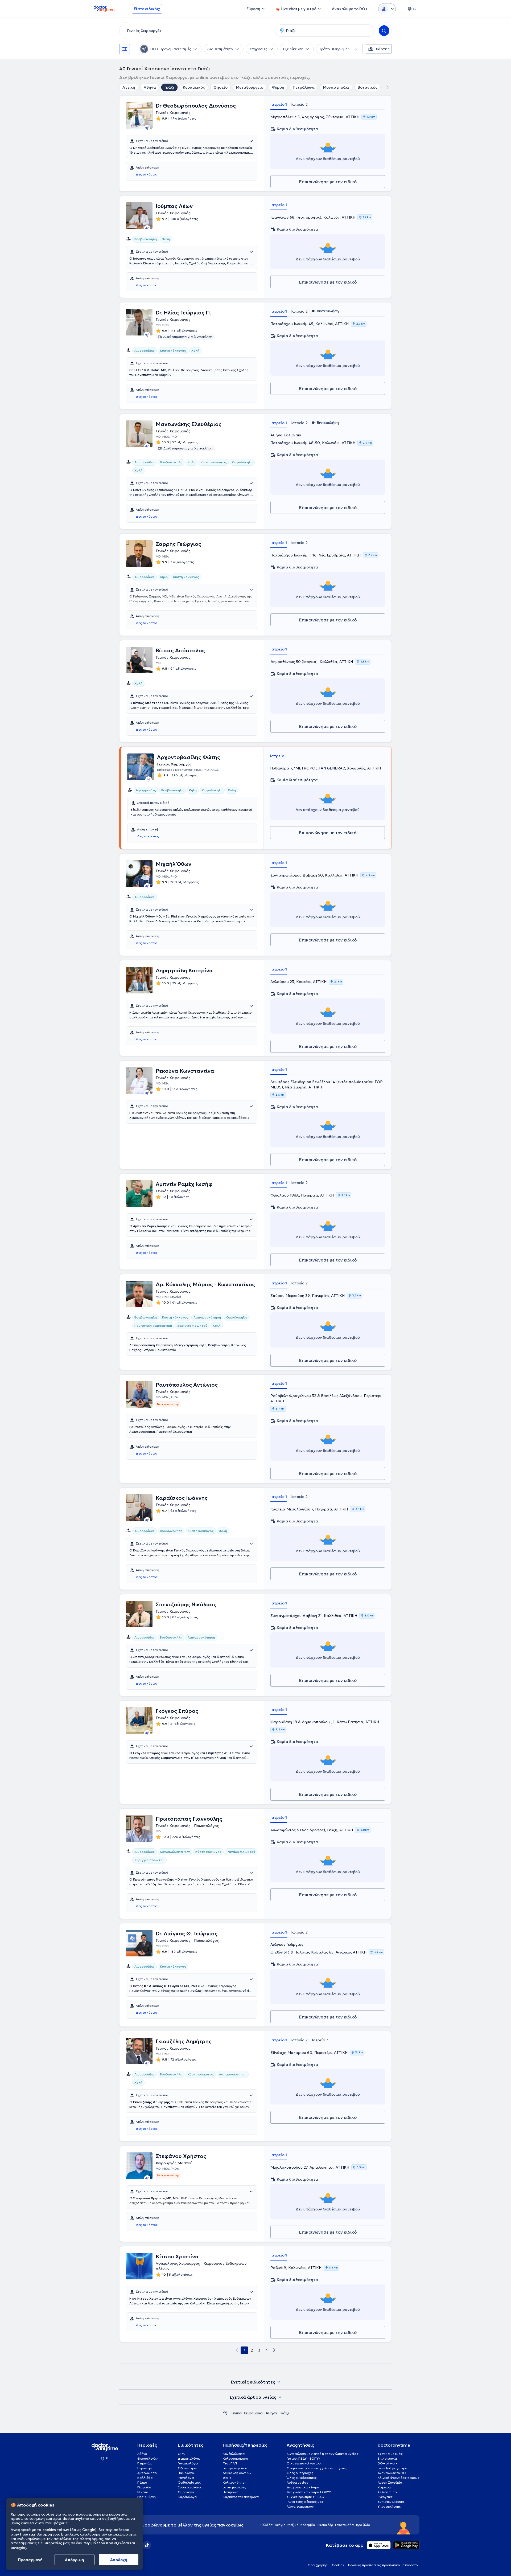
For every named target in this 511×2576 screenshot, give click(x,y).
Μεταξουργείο (250, 87)
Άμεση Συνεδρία (390, 2482)
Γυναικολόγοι (188, 2463)
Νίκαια (143, 2492)
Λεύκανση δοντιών (237, 2473)
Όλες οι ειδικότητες (302, 2478)
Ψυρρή (278, 87)
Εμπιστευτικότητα (391, 2502)
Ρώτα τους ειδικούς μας (305, 2502)
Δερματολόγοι (189, 2458)
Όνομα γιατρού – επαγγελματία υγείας (317, 2468)
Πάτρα (142, 2482)
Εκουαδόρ (325, 2525)
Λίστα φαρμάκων (300, 2506)
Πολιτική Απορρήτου (39, 2534)
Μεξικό (293, 2525)
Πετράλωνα (304, 87)
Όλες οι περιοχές (300, 2473)
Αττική (129, 87)
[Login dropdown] (387, 9)
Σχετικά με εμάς (390, 2454)
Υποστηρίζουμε (389, 2506)
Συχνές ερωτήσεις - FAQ (306, 2497)
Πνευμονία (231, 2492)
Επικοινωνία (387, 2458)
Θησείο (221, 87)
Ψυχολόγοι (186, 2478)
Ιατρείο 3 (320, 2040)
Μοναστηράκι (336, 87)
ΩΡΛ (181, 2454)
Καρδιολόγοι (188, 2497)
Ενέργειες (385, 2497)
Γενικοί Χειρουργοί (247, 2413)
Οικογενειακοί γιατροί (304, 2463)
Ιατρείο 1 (279, 104)
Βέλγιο (280, 2525)
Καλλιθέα (145, 2478)
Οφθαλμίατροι (189, 2482)
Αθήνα (150, 87)
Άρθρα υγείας (298, 2482)
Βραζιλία (363, 2525)
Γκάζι (169, 87)
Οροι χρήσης (318, 2565)
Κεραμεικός (194, 87)
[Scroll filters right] (353, 49)
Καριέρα (384, 2487)
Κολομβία (308, 2525)
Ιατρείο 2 (299, 104)
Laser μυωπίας (234, 2487)
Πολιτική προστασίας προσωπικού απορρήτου (384, 2565)
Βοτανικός (368, 87)
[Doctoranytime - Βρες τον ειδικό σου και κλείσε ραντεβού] (225, 2413)
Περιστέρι (145, 2468)
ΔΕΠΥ (227, 2478)
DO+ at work (388, 2463)
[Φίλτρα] (125, 49)
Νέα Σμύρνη (147, 2497)
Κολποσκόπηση (235, 2482)
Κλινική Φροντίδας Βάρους (399, 2478)
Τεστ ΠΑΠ (230, 2463)
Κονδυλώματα (234, 2454)
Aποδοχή (119, 2560)
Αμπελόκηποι (147, 2473)
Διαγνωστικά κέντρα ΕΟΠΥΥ (309, 2492)
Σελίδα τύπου (388, 2492)
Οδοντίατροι (187, 2468)
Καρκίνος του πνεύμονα (241, 2497)
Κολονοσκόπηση (235, 2458)
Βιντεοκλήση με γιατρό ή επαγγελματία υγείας (323, 2454)
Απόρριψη (75, 2560)
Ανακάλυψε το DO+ (393, 2473)
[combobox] (196, 31)
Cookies (338, 2565)
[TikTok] (147, 2545)
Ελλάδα (267, 2525)
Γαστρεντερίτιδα (235, 2468)
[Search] (384, 31)
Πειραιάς (145, 2463)
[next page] (274, 2350)
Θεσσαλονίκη (148, 2458)
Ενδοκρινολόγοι (190, 2487)
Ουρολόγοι (186, 2492)
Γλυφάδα (144, 2487)
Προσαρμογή (30, 2560)
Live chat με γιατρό (392, 2468)
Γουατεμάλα (345, 2525)
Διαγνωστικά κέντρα (303, 2487)
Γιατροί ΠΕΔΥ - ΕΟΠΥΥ (303, 2458)
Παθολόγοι (186, 2473)
